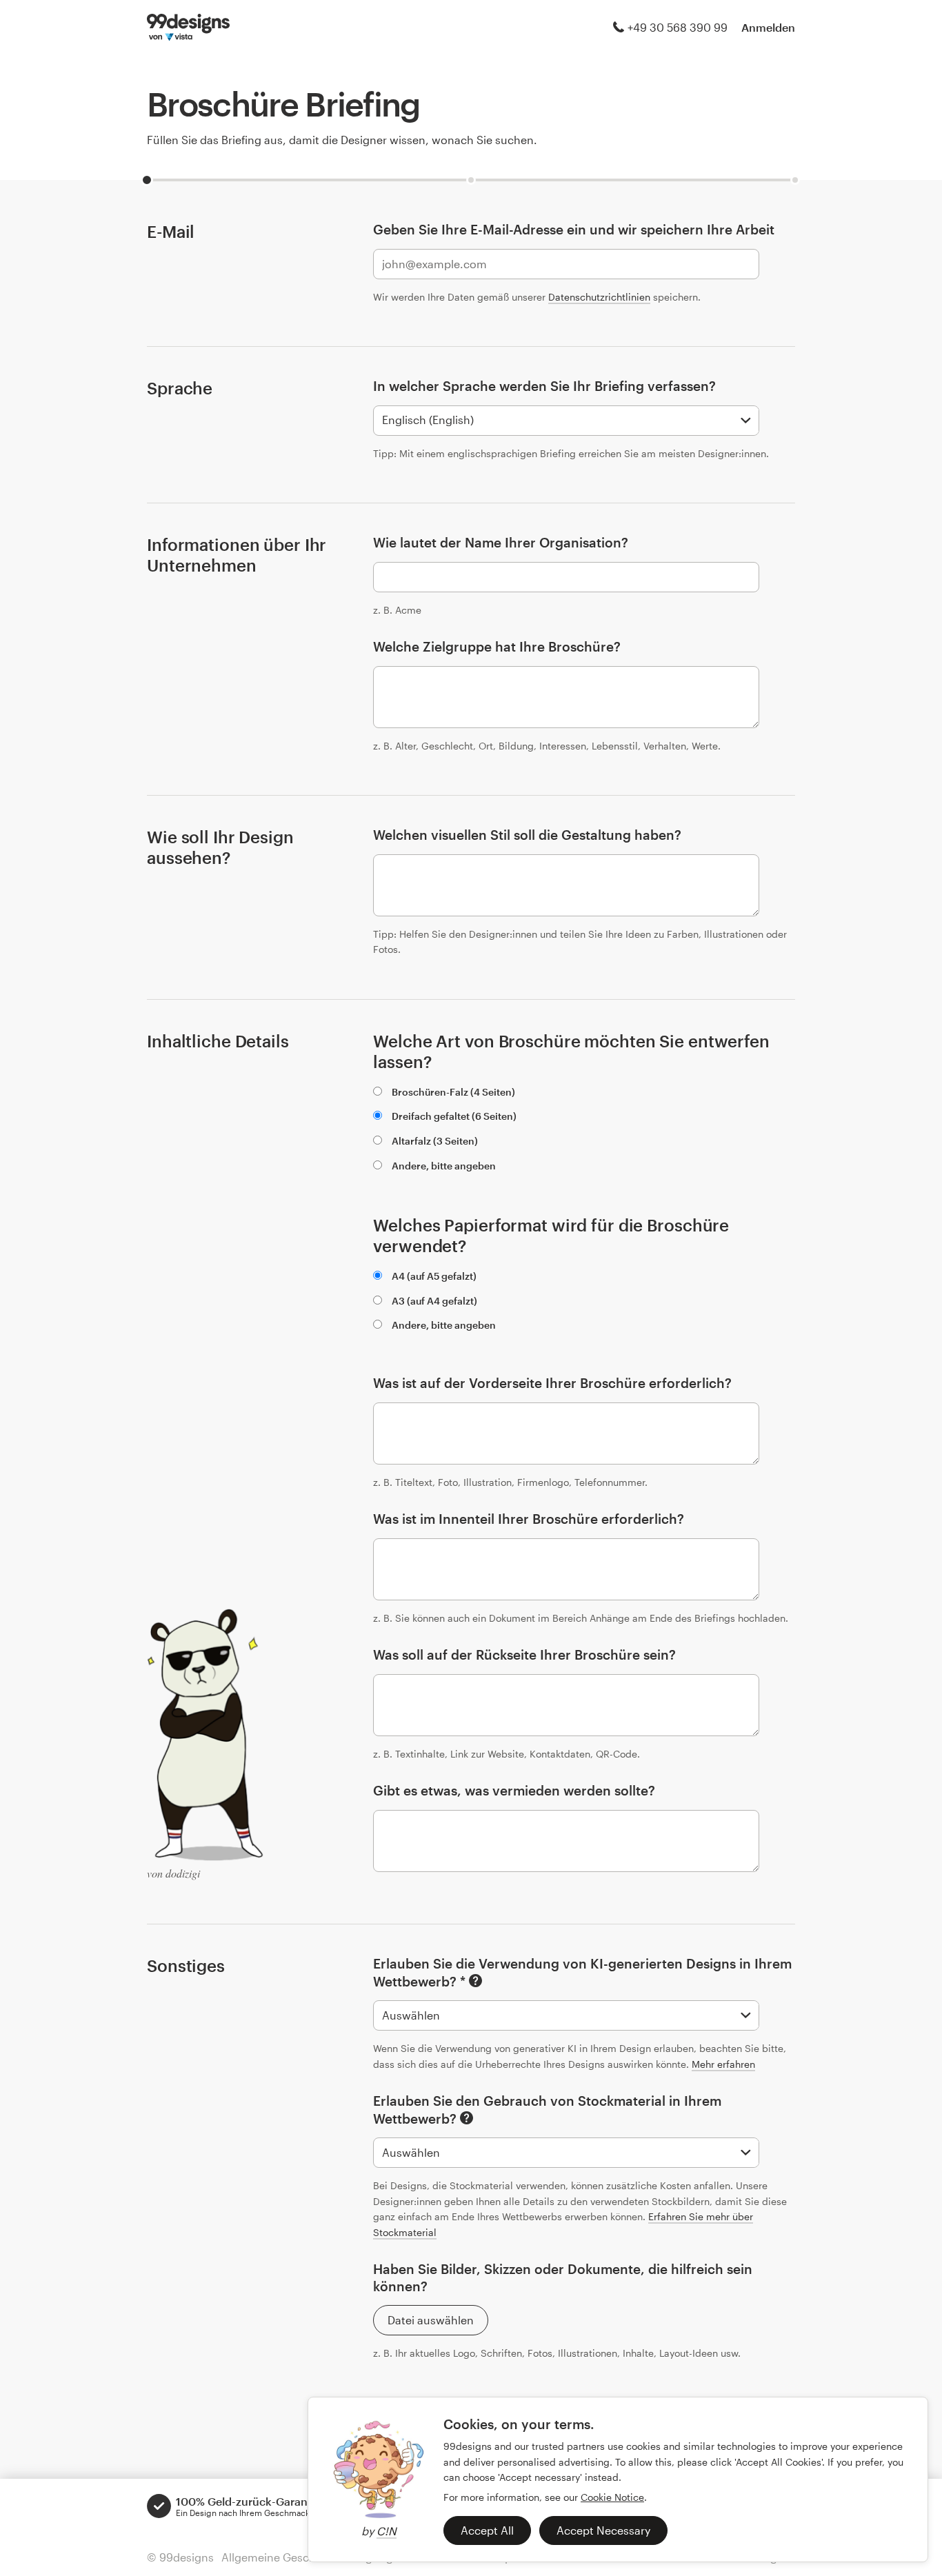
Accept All (487, 2530)
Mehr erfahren (723, 2064)
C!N (387, 2531)
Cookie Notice (612, 2497)
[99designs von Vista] (188, 28)
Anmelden (768, 27)
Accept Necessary (603, 2530)
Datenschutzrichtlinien (599, 297)
